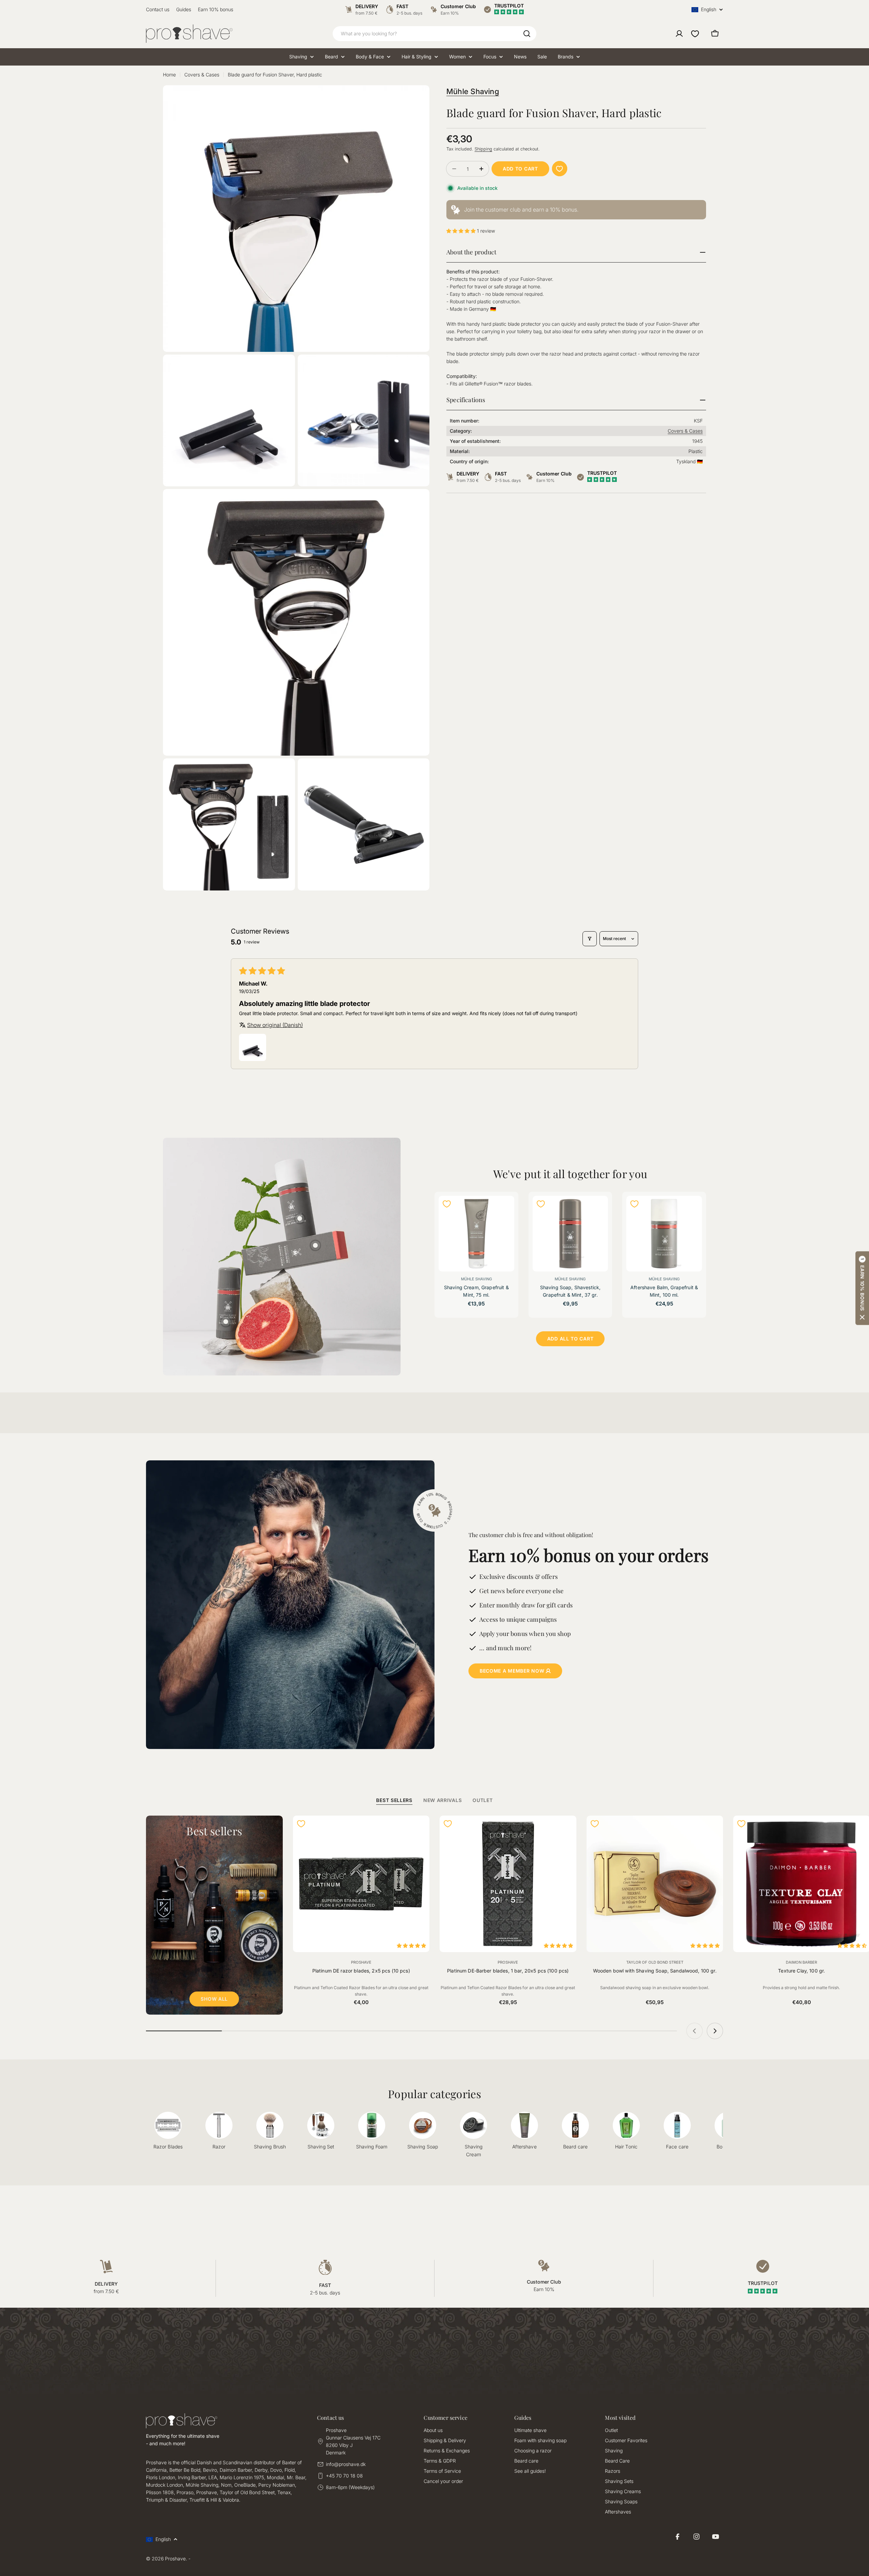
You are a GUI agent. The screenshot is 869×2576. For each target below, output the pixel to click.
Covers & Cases (202, 75)
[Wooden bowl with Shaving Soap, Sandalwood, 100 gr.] (655, 1884)
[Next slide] (715, 2031)
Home (169, 75)
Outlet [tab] (483, 1800)
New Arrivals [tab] (442, 1800)
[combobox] (434, 34)
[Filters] (590, 939)
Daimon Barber (801, 1962)
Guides (184, 9)
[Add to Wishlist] (560, 169)
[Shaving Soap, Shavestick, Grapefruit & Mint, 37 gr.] (570, 1234)
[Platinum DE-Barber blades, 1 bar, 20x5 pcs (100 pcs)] (508, 1884)
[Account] (679, 34)
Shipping (483, 149)
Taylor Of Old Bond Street (655, 1962)
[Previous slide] (695, 2031)
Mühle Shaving (473, 91)
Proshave (361, 1962)
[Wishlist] (695, 34)
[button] (462, 231)
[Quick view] (505, 1210)
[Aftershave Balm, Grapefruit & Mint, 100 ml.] (664, 1234)
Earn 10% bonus (216, 9)
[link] (576, 210)
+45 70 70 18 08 (344, 2476)
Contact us (158, 9)
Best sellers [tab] (394, 1800)
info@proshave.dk (346, 2464)
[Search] (527, 34)
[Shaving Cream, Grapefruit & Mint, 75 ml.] (476, 1234)
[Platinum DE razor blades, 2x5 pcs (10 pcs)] (361, 1884)
